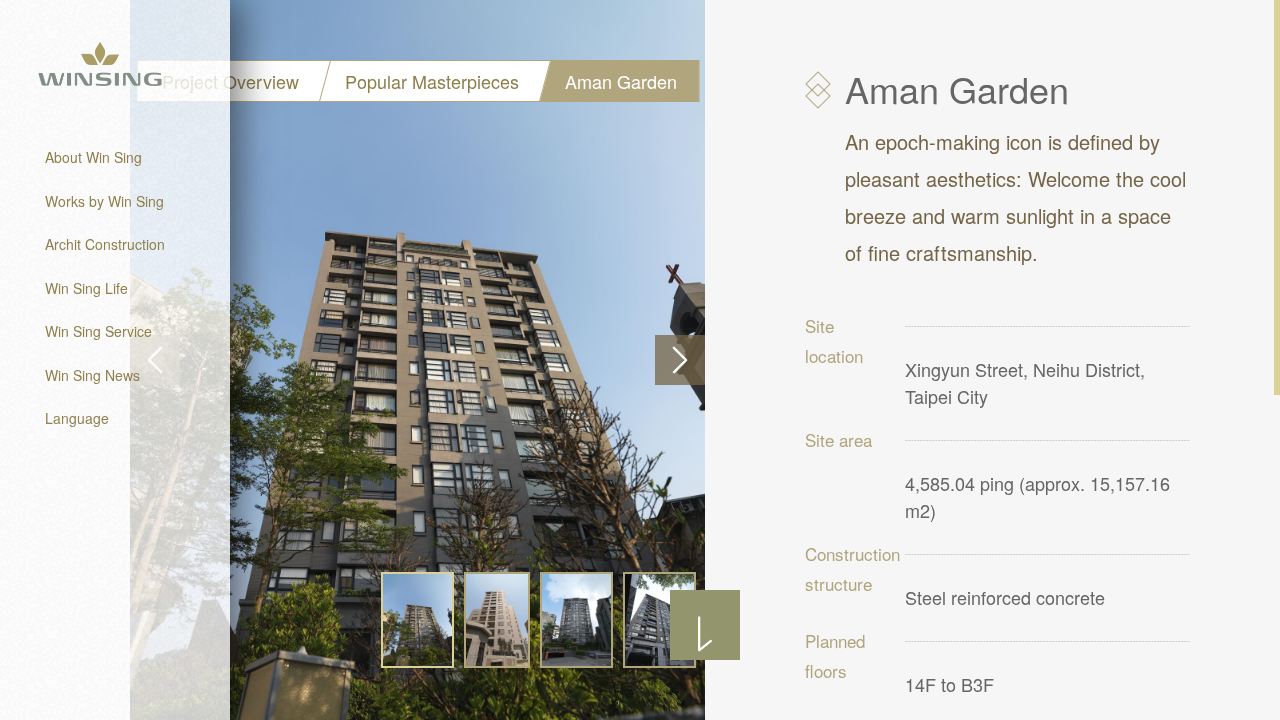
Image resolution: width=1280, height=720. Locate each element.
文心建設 (100, 71)
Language (77, 418)
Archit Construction (105, 244)
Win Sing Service (98, 331)
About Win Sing (93, 157)
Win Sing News (92, 375)
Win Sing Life (86, 288)
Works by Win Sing (104, 201)
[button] (680, 360)
